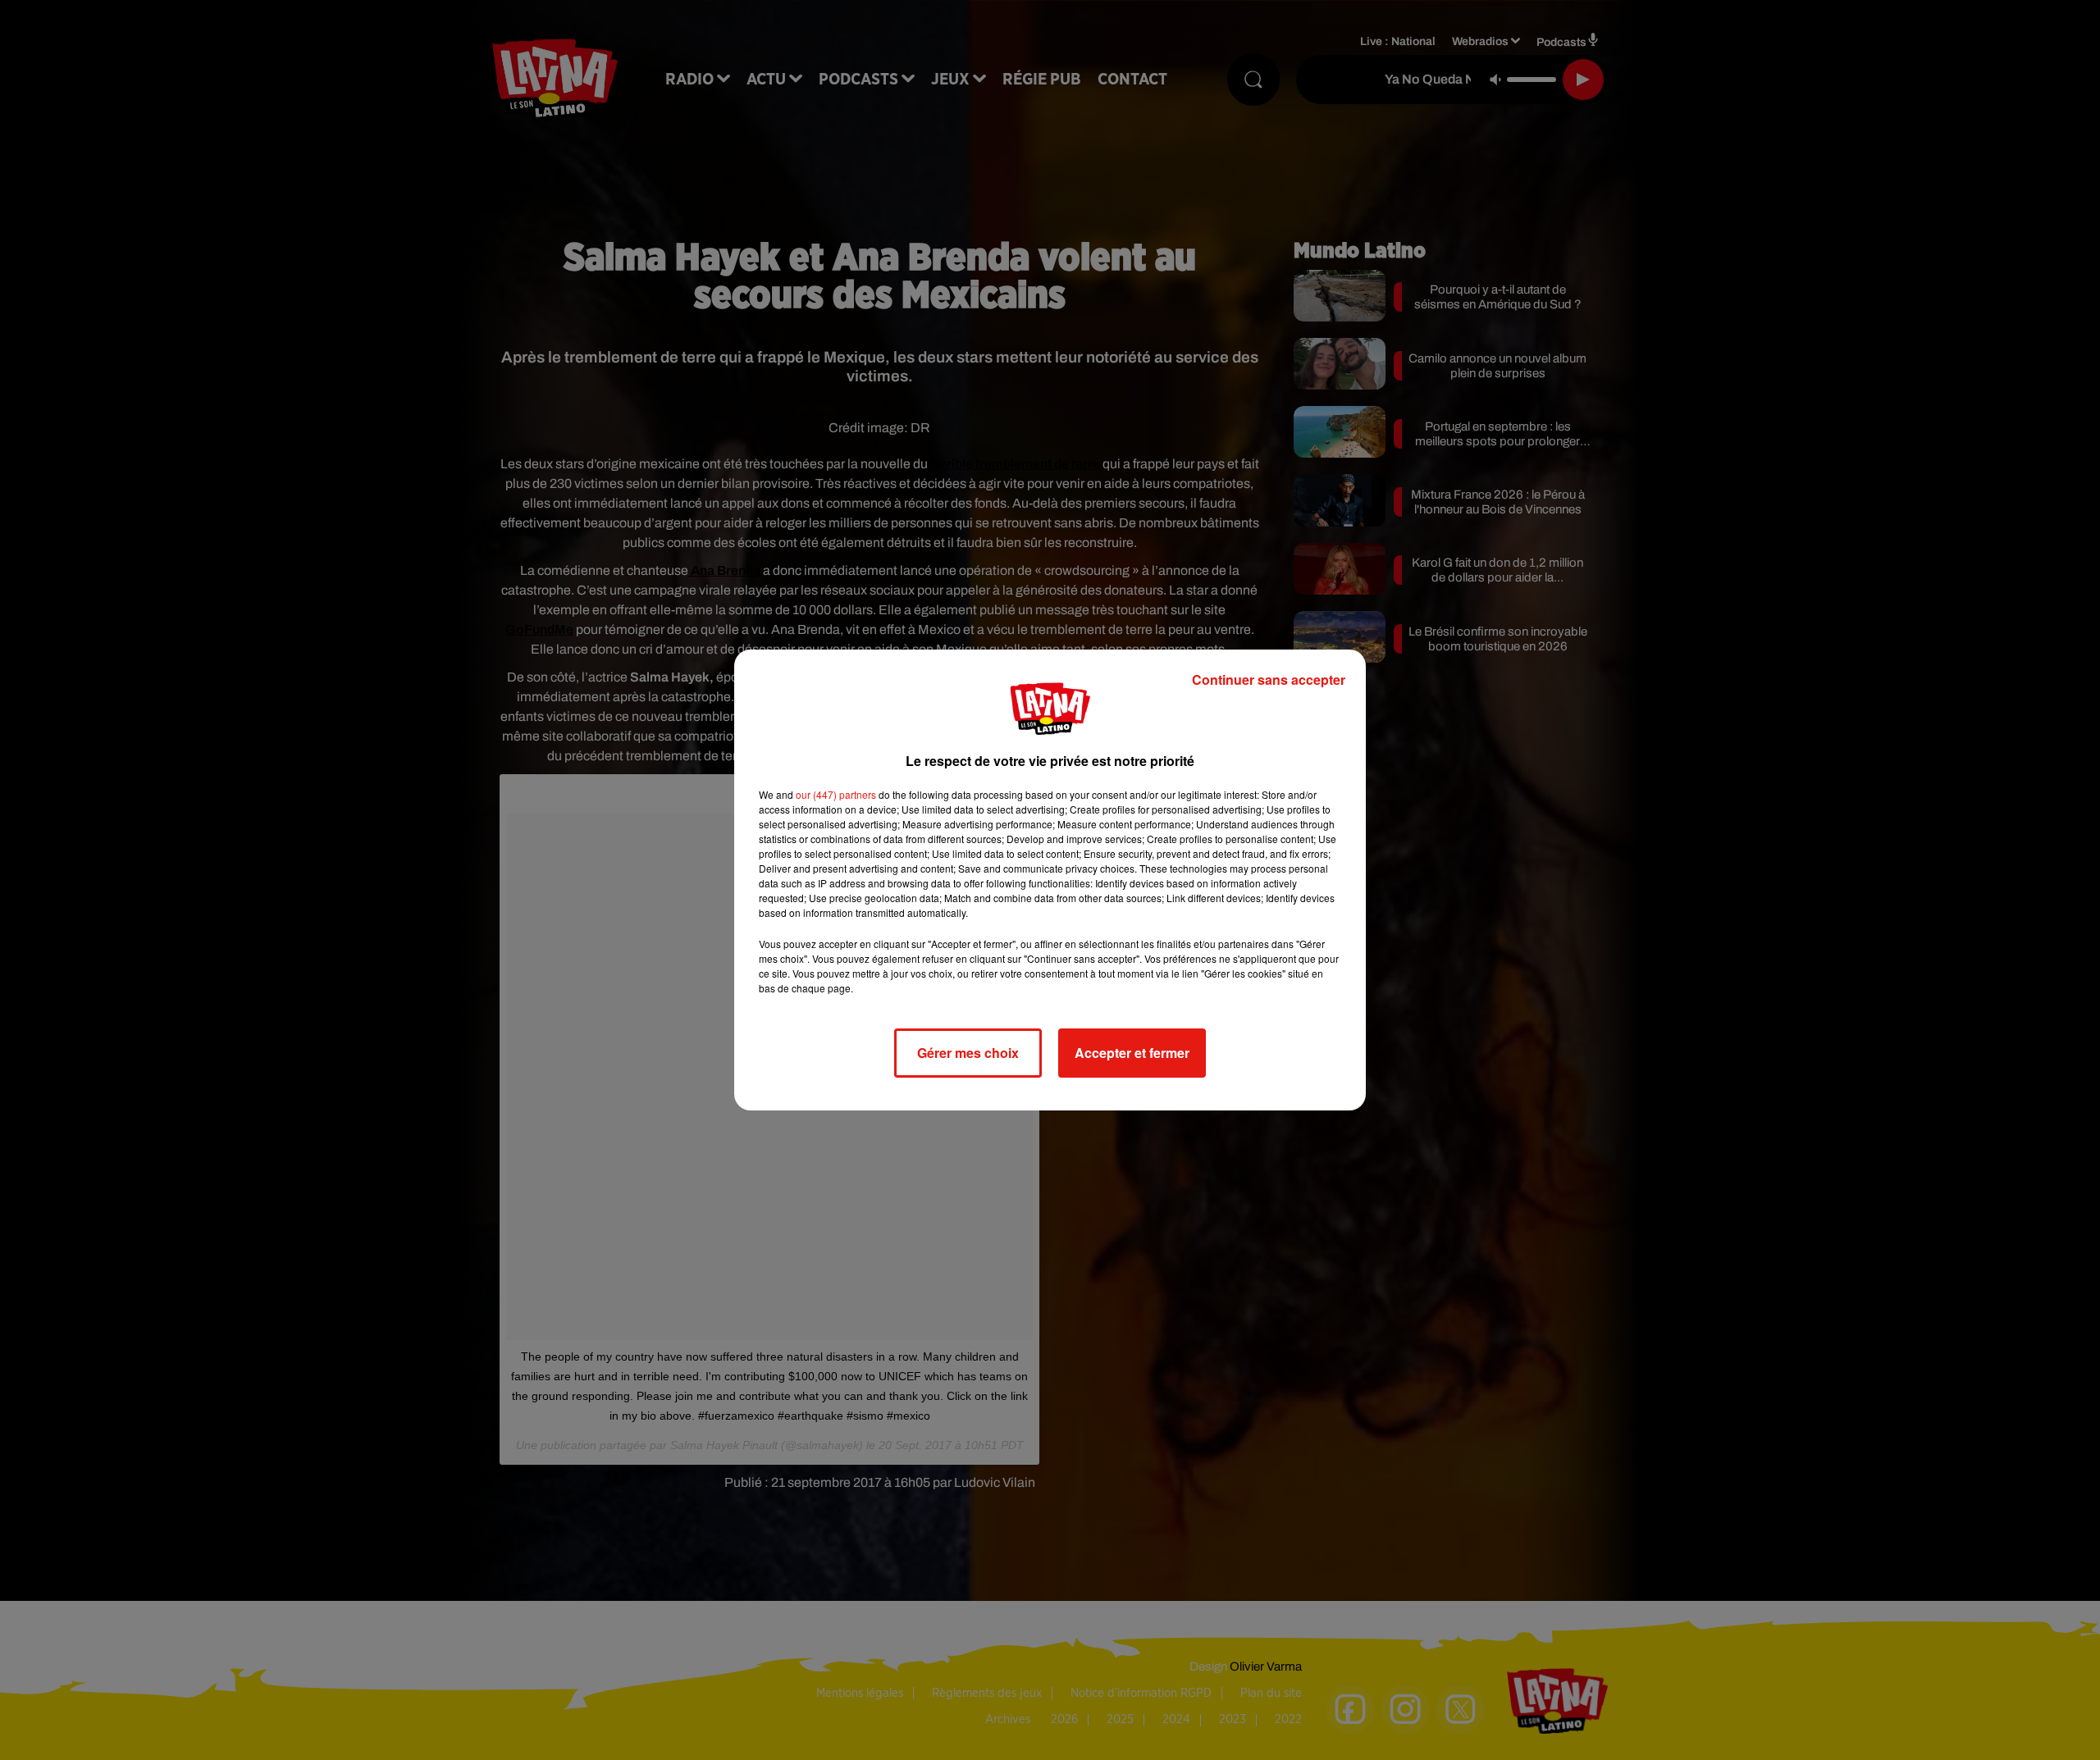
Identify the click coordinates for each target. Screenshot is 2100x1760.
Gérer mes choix (968, 1053)
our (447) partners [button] (836, 794)
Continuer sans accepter (1269, 679)
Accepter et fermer (1132, 1053)
